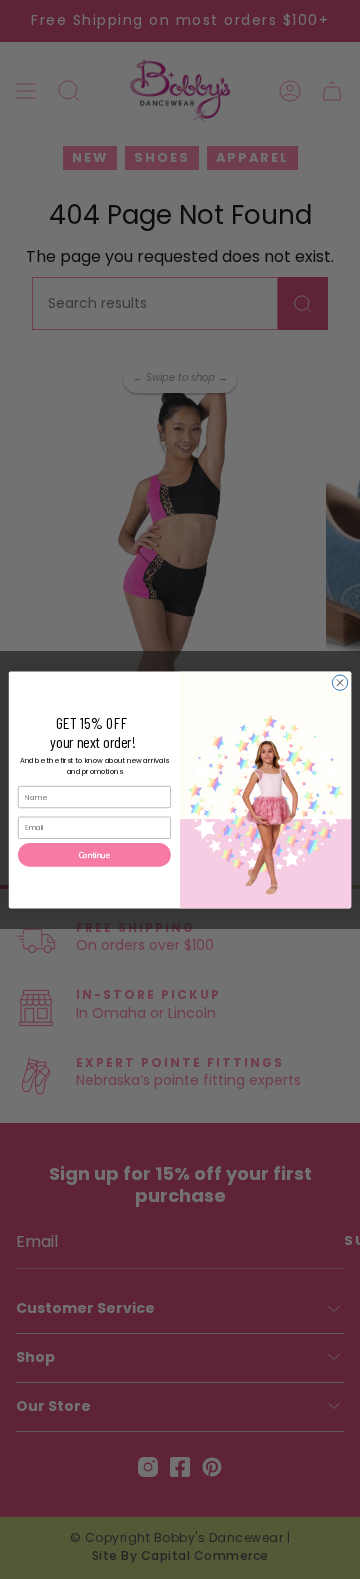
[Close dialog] (339, 681)
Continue (95, 854)
